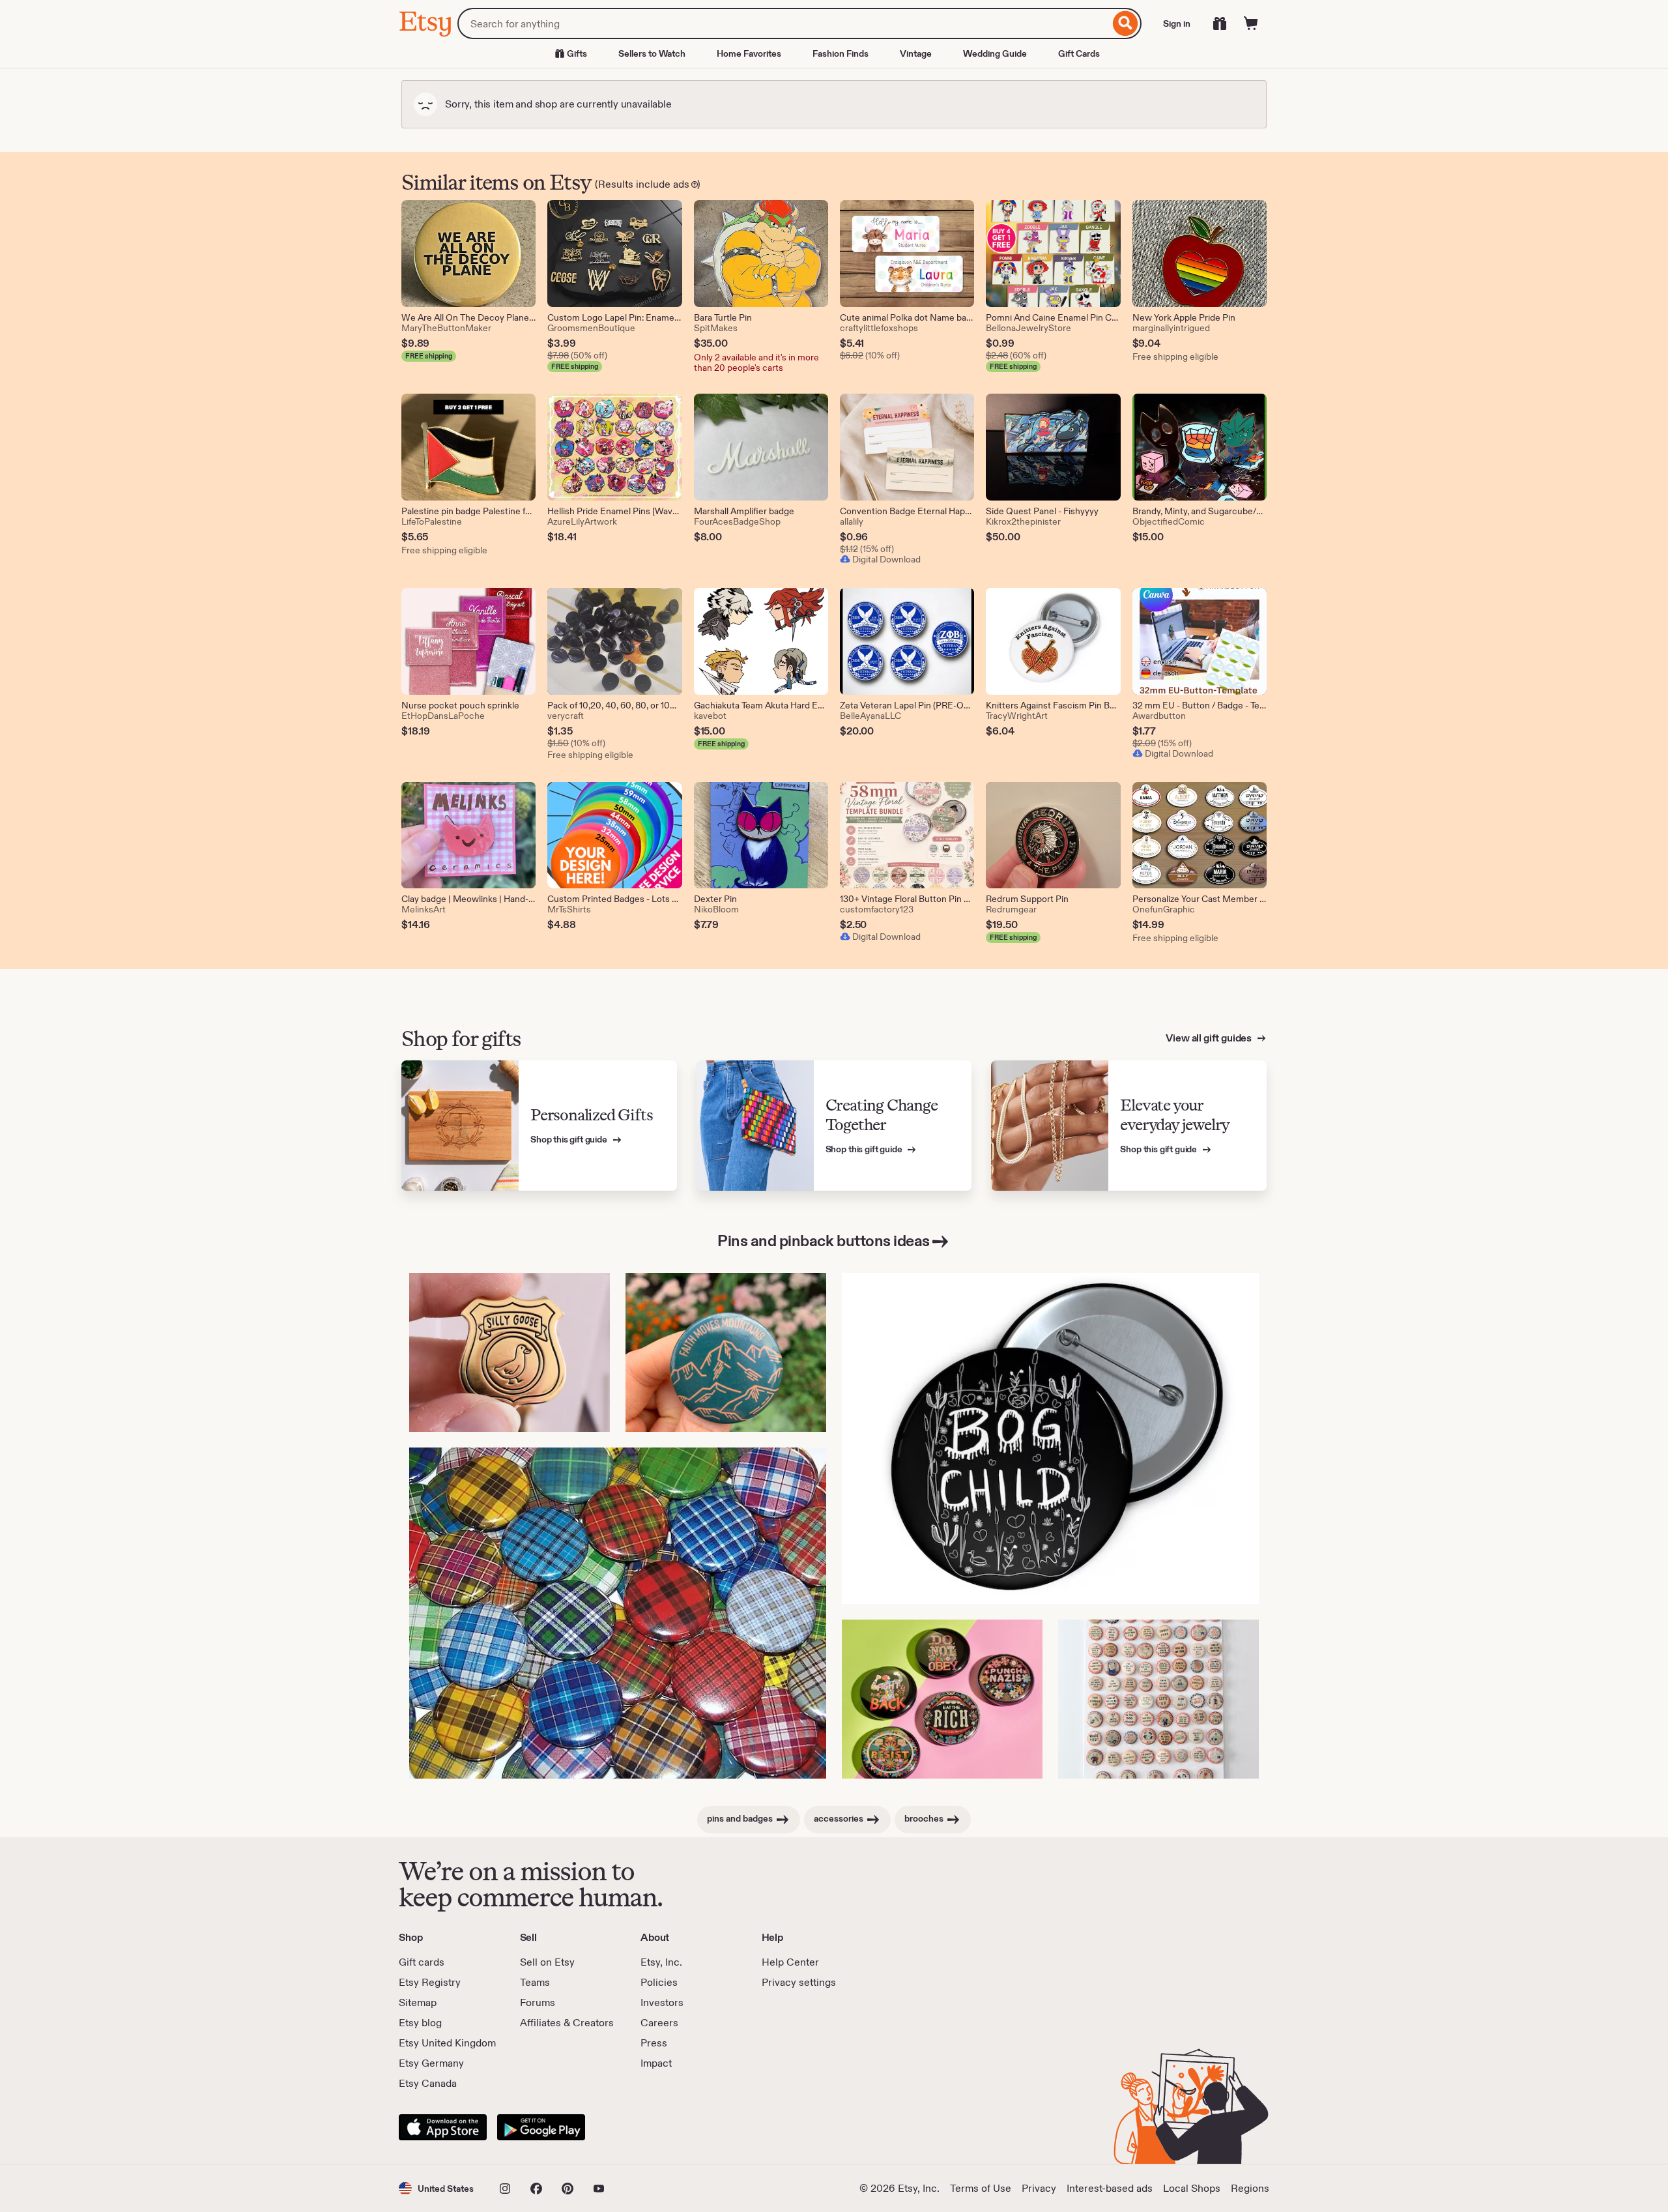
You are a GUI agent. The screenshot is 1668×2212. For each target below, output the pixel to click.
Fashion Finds (841, 53)
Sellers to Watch (652, 53)
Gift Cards (1079, 53)
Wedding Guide (995, 53)
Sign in (1177, 23)
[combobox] (784, 23)
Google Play (541, 2127)
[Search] (1126, 23)
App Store (443, 2127)
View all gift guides (1210, 1038)
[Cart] (1251, 23)
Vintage (916, 53)
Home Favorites (749, 53)
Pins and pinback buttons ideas (824, 1241)
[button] (436, 2188)
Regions (1250, 2188)
